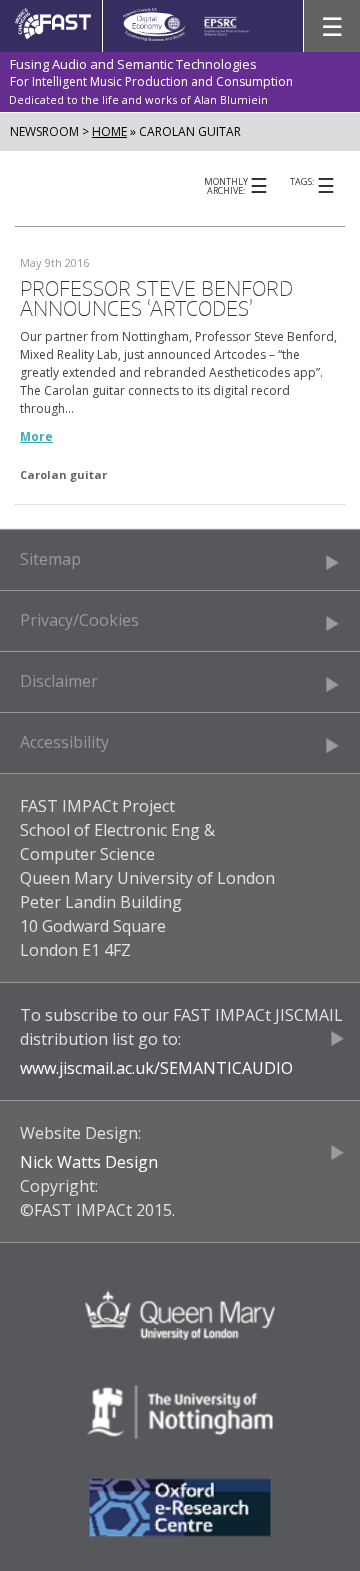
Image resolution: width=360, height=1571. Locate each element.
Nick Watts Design (89, 1162)
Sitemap (50, 559)
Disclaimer (59, 681)
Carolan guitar (63, 474)
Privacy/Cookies (79, 620)
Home (109, 131)
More (36, 436)
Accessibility (64, 742)
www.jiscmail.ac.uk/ (90, 1068)
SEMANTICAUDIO (226, 1068)
